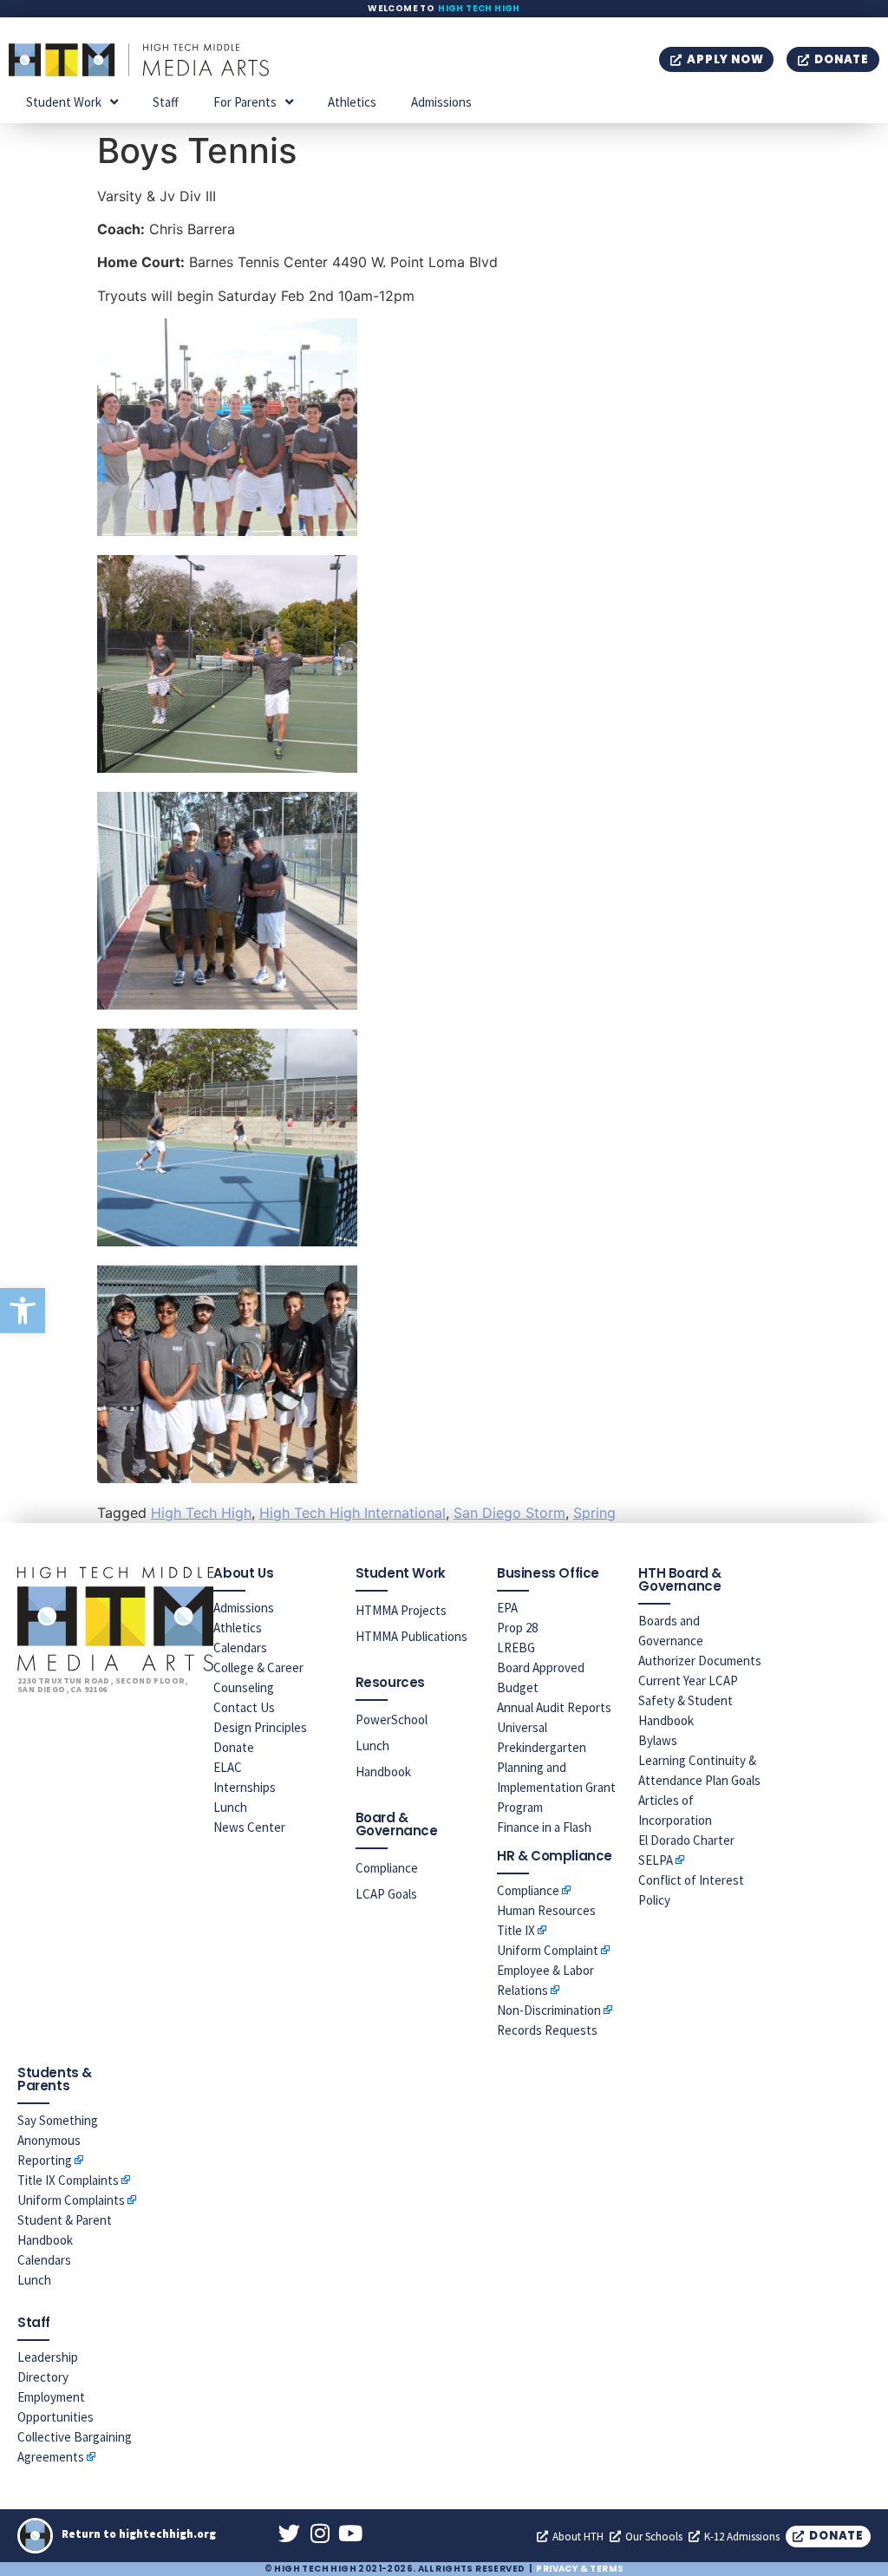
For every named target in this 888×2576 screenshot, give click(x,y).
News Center (249, 1827)
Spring (594, 1513)
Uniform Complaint (548, 1950)
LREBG (516, 1648)
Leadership (48, 2357)
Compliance (387, 1868)
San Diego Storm (509, 1513)
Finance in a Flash (544, 1827)
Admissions (441, 102)
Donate (234, 1747)
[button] (23, 1311)
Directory (43, 2377)
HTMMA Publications (411, 1636)
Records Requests (547, 2030)
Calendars (240, 1648)
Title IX (516, 1930)
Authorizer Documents (700, 1661)
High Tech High (479, 8)
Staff (166, 102)
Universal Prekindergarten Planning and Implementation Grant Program (556, 1767)
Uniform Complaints (71, 2200)
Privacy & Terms (580, 2569)
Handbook (383, 1772)
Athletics (352, 102)
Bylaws (658, 1740)
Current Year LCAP (688, 1680)
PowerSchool (392, 1720)
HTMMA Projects (401, 1610)
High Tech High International (353, 1513)
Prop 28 (517, 1628)
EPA (507, 1608)
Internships (245, 1787)
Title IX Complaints (68, 2180)
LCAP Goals (386, 1894)
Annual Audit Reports (554, 1707)
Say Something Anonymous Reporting (58, 2140)
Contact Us (244, 1707)
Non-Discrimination (549, 2010)
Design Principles (260, 1727)
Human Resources (546, 1910)
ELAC (228, 1767)
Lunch (230, 1807)
